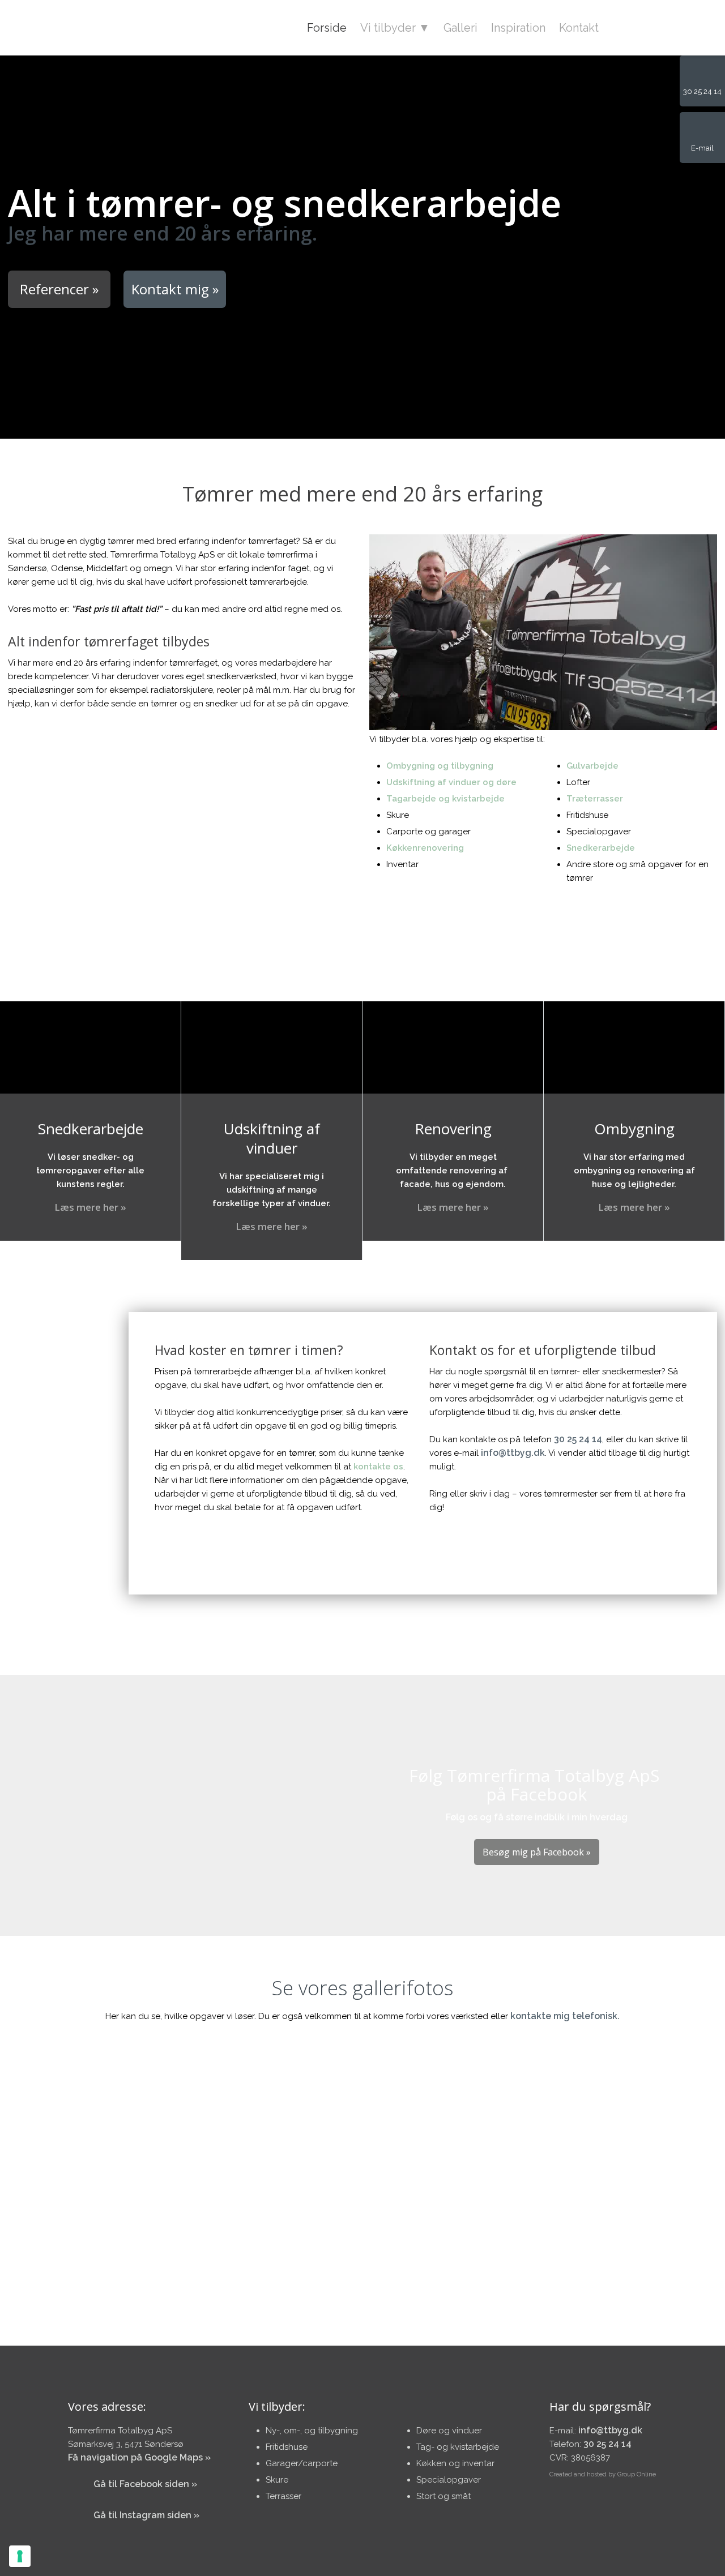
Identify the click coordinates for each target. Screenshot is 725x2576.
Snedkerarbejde (601, 848)
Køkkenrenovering (425, 848)
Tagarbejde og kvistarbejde (445, 799)
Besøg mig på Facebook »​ (537, 1852)
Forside (327, 28)
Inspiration (518, 28)
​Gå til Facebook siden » (145, 2484)
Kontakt (579, 28)
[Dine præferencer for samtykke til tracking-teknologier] (20, 2556)
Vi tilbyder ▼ (395, 28)
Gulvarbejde (592, 766)
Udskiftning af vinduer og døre (451, 782)
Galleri (460, 28)
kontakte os (378, 1467)
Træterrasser (595, 799)
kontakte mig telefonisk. (565, 2016)
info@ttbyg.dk (513, 1453)
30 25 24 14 (578, 1439)
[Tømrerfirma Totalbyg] (92, 27)
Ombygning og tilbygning (440, 766)
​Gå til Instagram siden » (146, 2515)
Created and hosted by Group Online (603, 2474)
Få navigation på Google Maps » (139, 2457)
